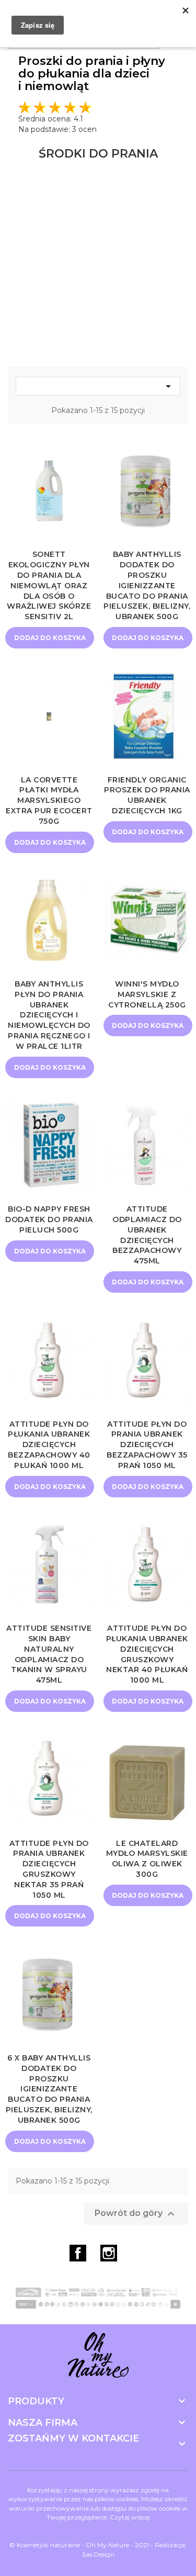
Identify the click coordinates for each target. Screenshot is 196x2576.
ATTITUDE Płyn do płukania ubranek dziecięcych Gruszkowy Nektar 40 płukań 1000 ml (147, 1654)
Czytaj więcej (130, 2517)
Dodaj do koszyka (50, 638)
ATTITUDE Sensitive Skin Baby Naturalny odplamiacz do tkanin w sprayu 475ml (49, 1654)
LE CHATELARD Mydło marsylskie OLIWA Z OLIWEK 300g (147, 1859)
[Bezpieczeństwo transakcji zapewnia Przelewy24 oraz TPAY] (98, 2298)
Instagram (109, 2253)
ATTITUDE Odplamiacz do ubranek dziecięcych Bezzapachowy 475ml (147, 1235)
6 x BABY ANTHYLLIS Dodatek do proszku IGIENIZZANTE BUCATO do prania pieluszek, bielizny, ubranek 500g (49, 2089)
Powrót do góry (136, 2214)
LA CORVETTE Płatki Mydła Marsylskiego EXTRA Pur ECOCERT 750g (49, 800)
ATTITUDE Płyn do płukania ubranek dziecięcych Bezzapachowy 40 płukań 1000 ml (49, 1445)
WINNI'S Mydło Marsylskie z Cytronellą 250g (147, 994)
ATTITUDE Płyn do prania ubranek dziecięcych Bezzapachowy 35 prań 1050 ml (147, 1445)
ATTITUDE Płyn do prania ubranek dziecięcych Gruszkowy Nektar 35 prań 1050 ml (49, 1869)
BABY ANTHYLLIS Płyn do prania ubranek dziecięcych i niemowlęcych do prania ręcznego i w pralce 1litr (49, 1015)
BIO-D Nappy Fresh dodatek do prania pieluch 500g (49, 1219)
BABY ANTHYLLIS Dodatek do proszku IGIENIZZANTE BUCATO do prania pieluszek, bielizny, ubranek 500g (147, 585)
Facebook (78, 2253)
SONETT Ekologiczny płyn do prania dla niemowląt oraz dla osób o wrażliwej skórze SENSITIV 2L (49, 585)
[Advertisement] (98, 264)
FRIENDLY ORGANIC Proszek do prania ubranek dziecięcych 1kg (147, 795)
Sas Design (98, 2554)
